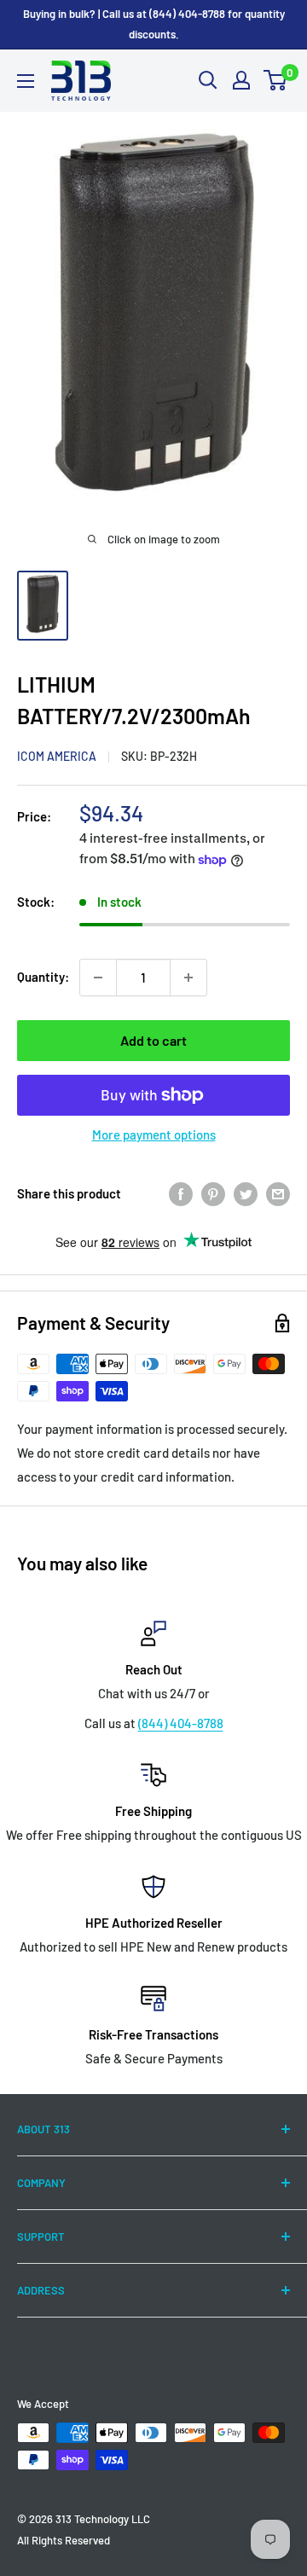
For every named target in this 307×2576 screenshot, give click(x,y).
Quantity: (43, 977)
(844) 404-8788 (181, 1723)
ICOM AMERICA (57, 756)
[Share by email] (278, 1193)
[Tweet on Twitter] (246, 1193)
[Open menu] (26, 81)
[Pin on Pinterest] (213, 1193)
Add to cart (153, 1040)
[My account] (241, 80)
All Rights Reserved (64, 2540)
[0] (276, 80)
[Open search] (208, 80)
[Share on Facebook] (181, 1193)
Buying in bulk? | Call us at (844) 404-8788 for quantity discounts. (154, 24)
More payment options (154, 1134)
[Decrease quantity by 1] (98, 978)
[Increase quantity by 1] (188, 978)
